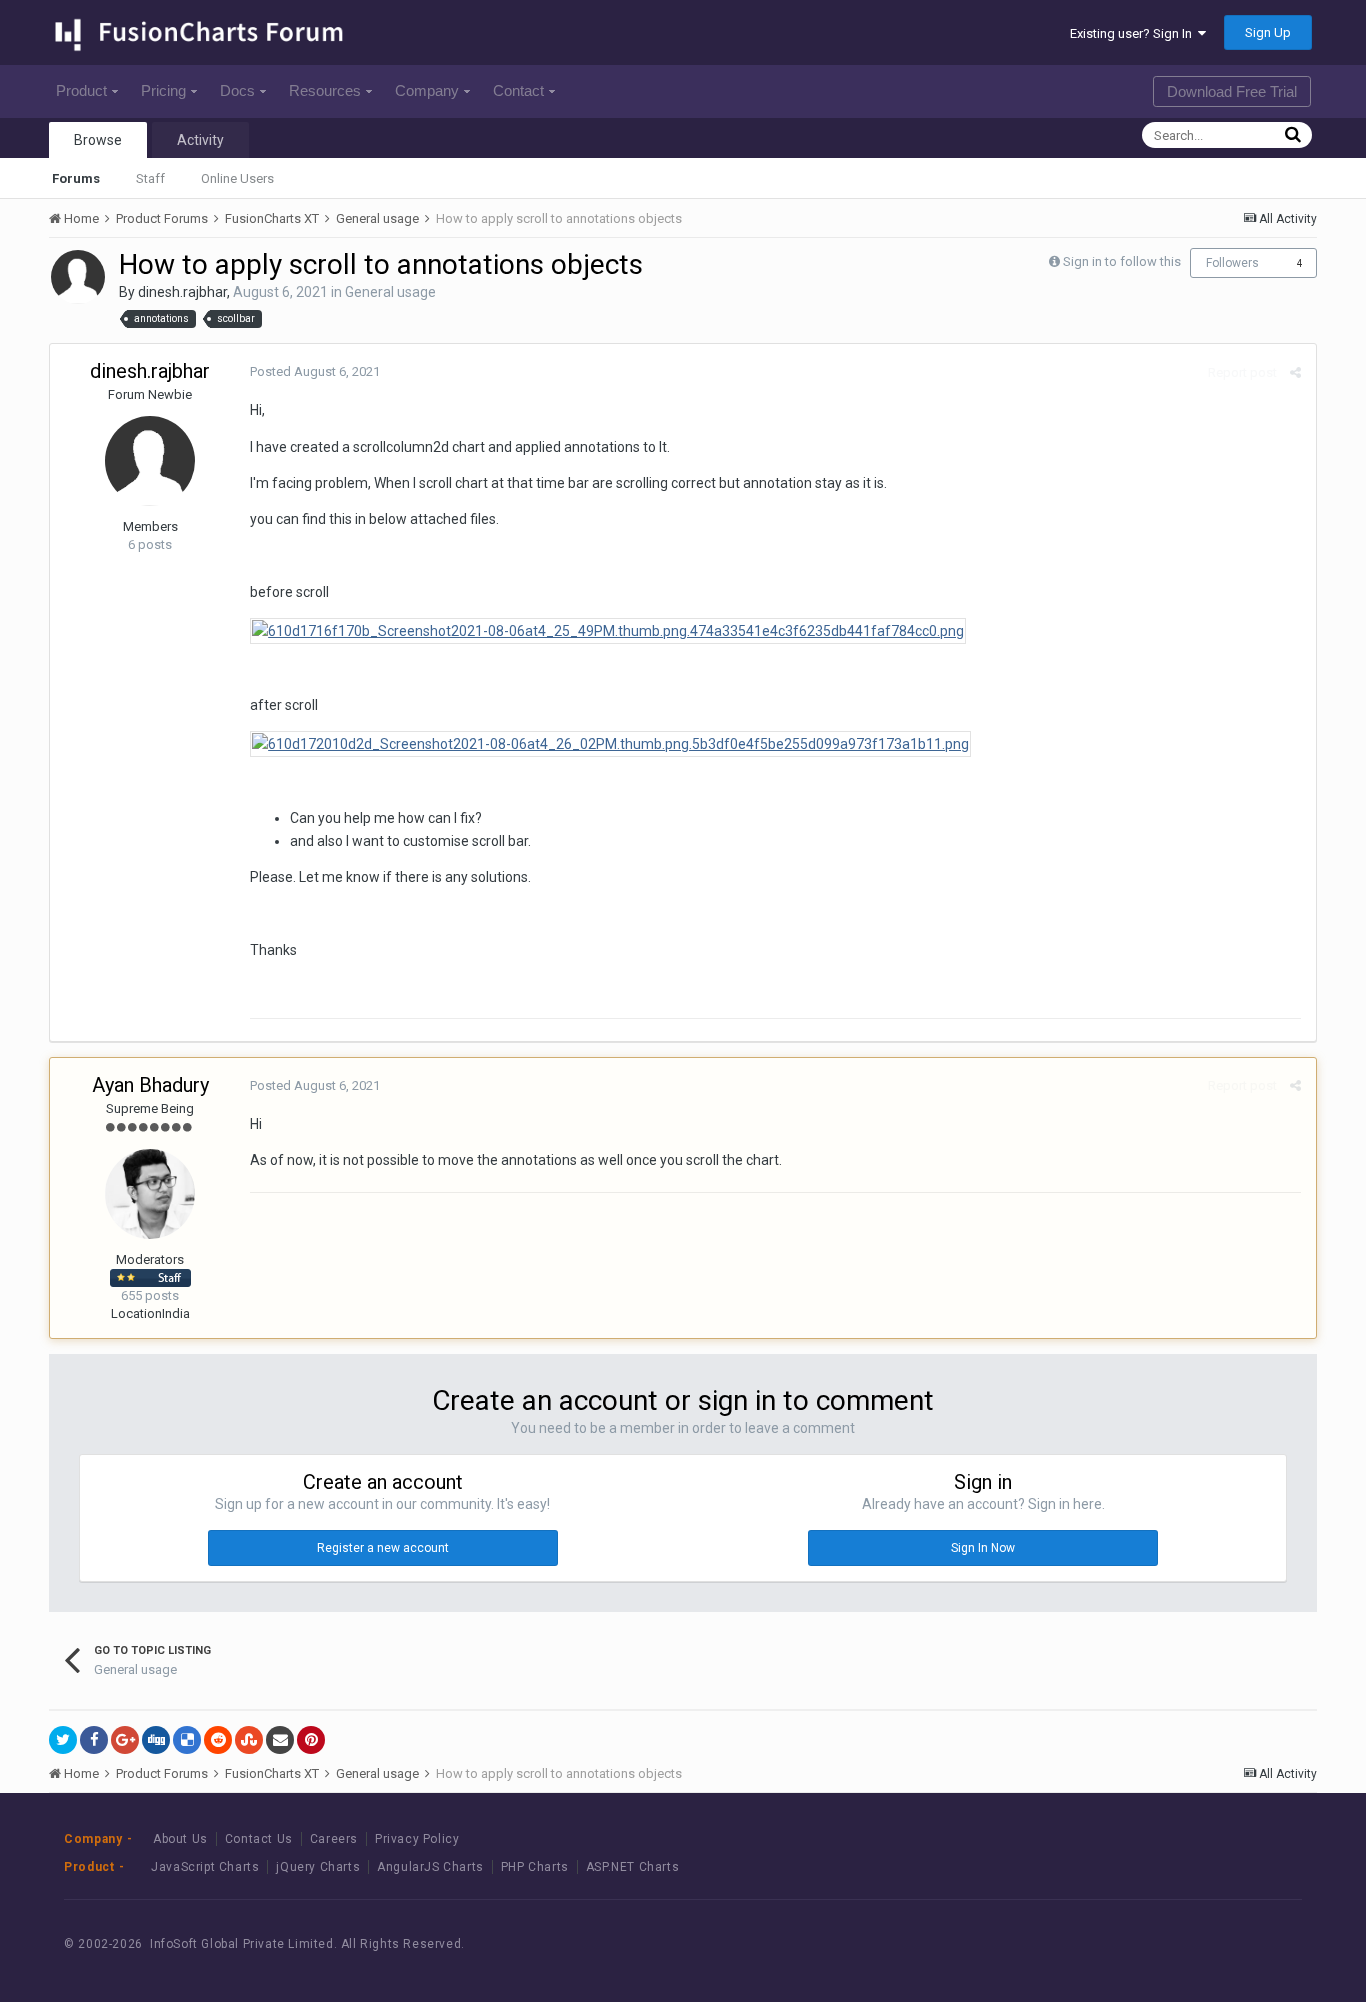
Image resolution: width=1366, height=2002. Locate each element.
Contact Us (259, 1839)
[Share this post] (1295, 372)
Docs (237, 90)
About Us (180, 1839)
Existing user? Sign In (1134, 33)
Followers (1232, 263)
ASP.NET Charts (632, 1867)
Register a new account (383, 1548)
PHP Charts (535, 1867)
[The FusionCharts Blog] (1126, 1943)
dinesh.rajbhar (182, 292)
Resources (325, 90)
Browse (98, 140)
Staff (150, 178)
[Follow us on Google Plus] (1261, 1943)
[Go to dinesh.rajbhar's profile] (78, 277)
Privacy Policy (417, 1839)
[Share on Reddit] (218, 1740)
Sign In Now (983, 1548)
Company (427, 90)
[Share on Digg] (156, 1740)
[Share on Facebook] (94, 1740)
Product (81, 90)
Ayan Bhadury (150, 1085)
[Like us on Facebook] (1171, 1943)
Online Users (237, 178)
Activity (200, 140)
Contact (518, 90)
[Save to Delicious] (187, 1740)
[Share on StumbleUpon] (249, 1740)
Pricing (163, 90)
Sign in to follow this (1122, 261)
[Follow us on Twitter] (1216, 1943)
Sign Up (1268, 32)
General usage (390, 292)
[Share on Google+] (125, 1740)
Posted (315, 371)
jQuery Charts (318, 1867)
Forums (76, 178)
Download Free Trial (1232, 91)
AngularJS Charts (430, 1867)
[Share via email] (280, 1740)
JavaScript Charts (205, 1867)
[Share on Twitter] (63, 1740)
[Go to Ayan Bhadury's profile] (150, 1194)
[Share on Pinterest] (311, 1740)
